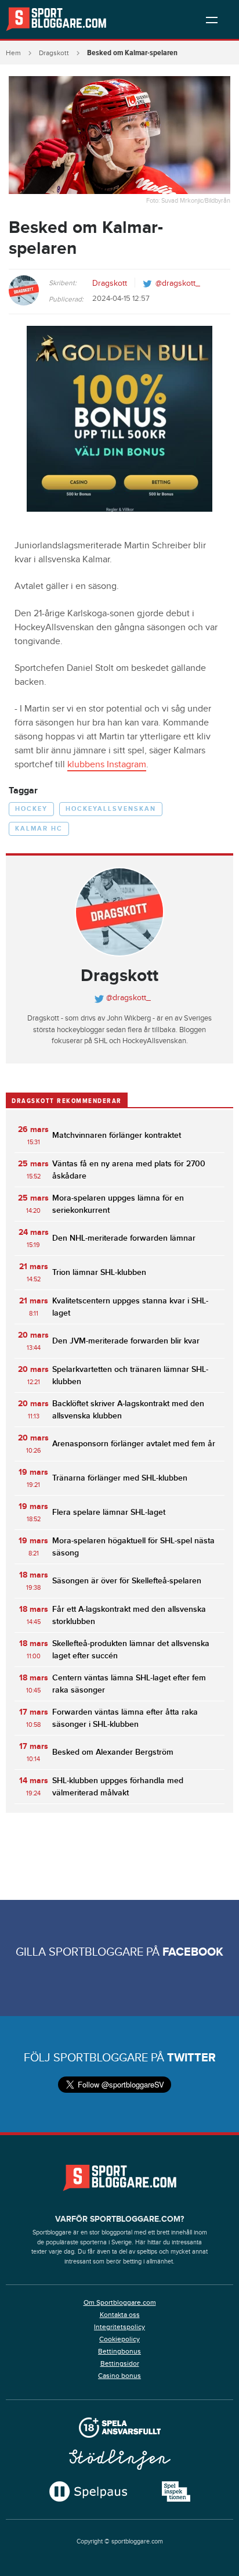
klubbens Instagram (107, 765)
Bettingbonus (119, 2351)
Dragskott (54, 53)
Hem (13, 53)
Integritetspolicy (119, 2327)
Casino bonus (119, 2376)
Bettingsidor (120, 2363)
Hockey (31, 809)
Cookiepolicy (119, 2339)
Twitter (191, 2058)
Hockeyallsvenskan (111, 809)
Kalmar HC (39, 829)
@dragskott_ (178, 283)
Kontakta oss (120, 2315)
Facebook (193, 1952)
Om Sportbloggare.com (120, 2302)
